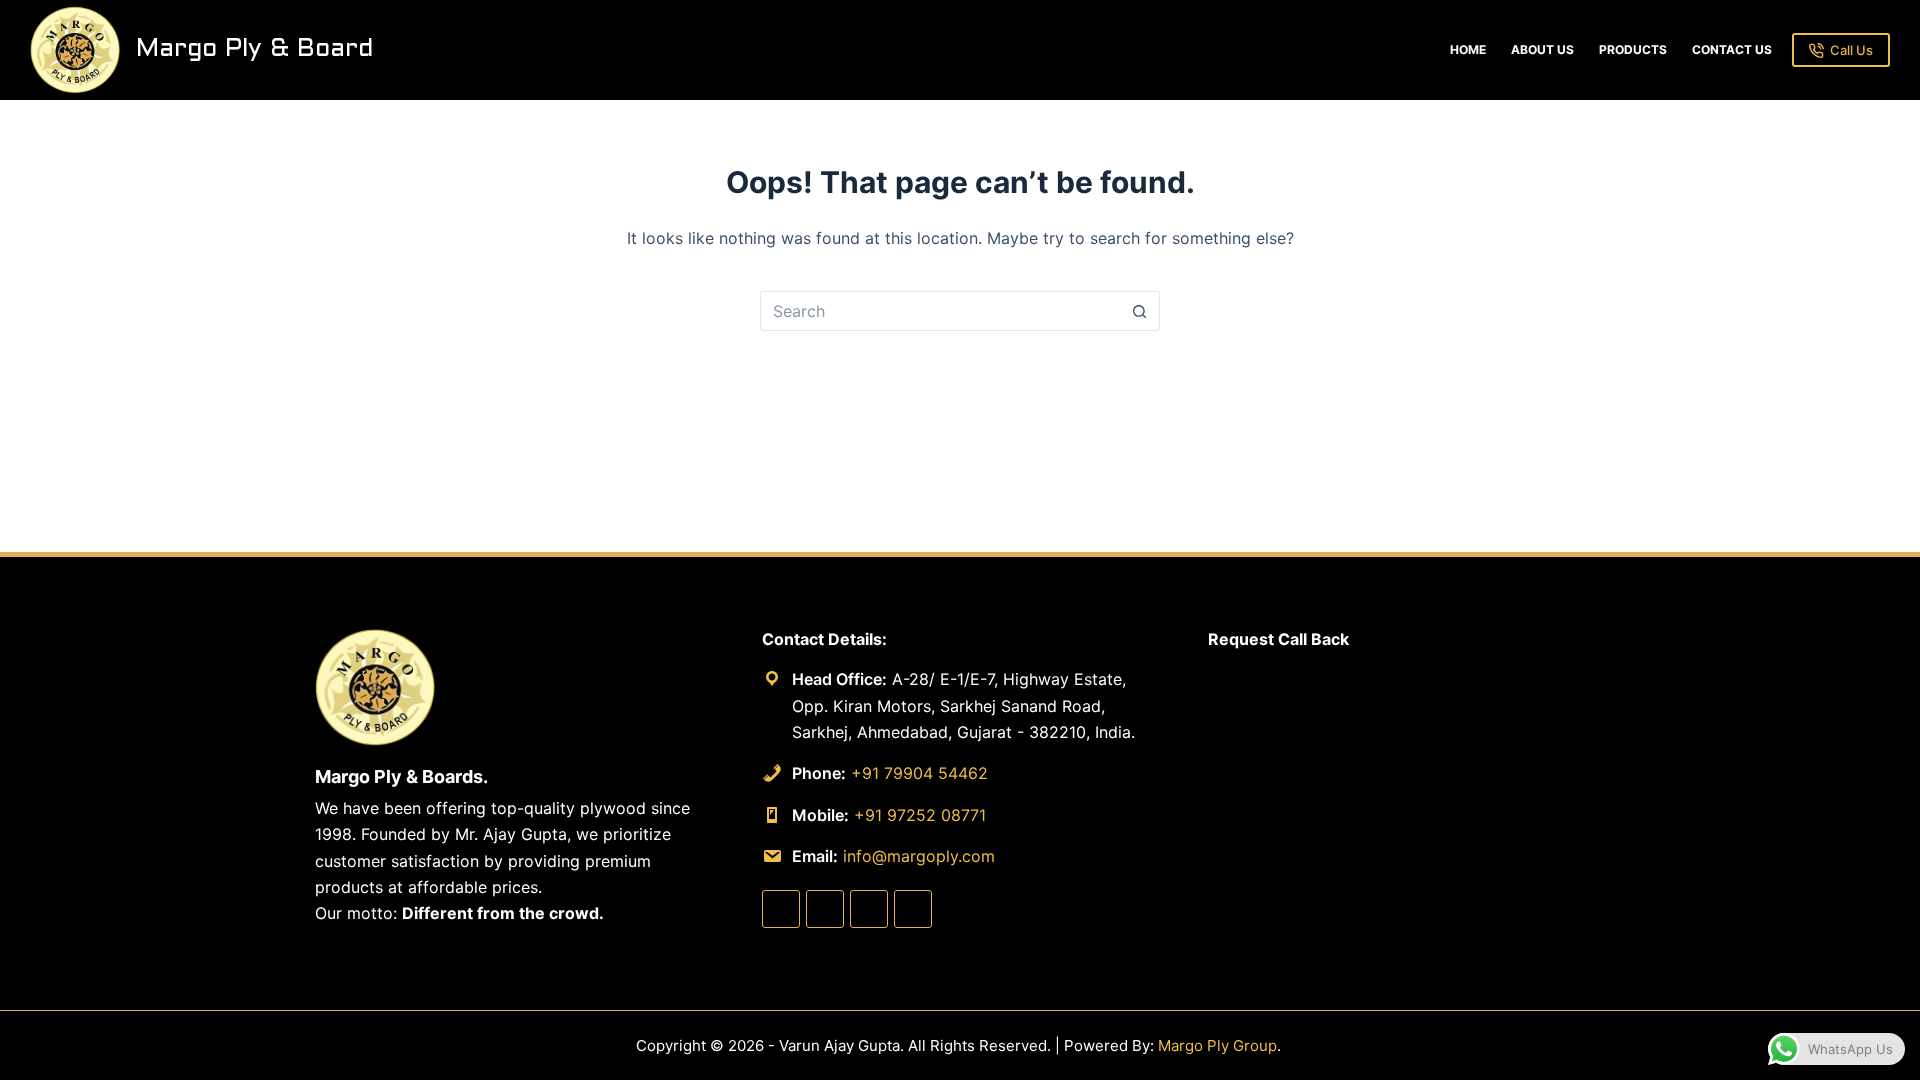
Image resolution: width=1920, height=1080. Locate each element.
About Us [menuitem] (1542, 49)
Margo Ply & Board (254, 49)
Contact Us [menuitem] (1732, 49)
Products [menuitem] (1633, 49)
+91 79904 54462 (919, 773)
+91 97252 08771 (920, 815)
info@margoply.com (919, 856)
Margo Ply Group (1217, 1045)
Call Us (1851, 50)
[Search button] (1140, 311)
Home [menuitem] (1468, 49)
